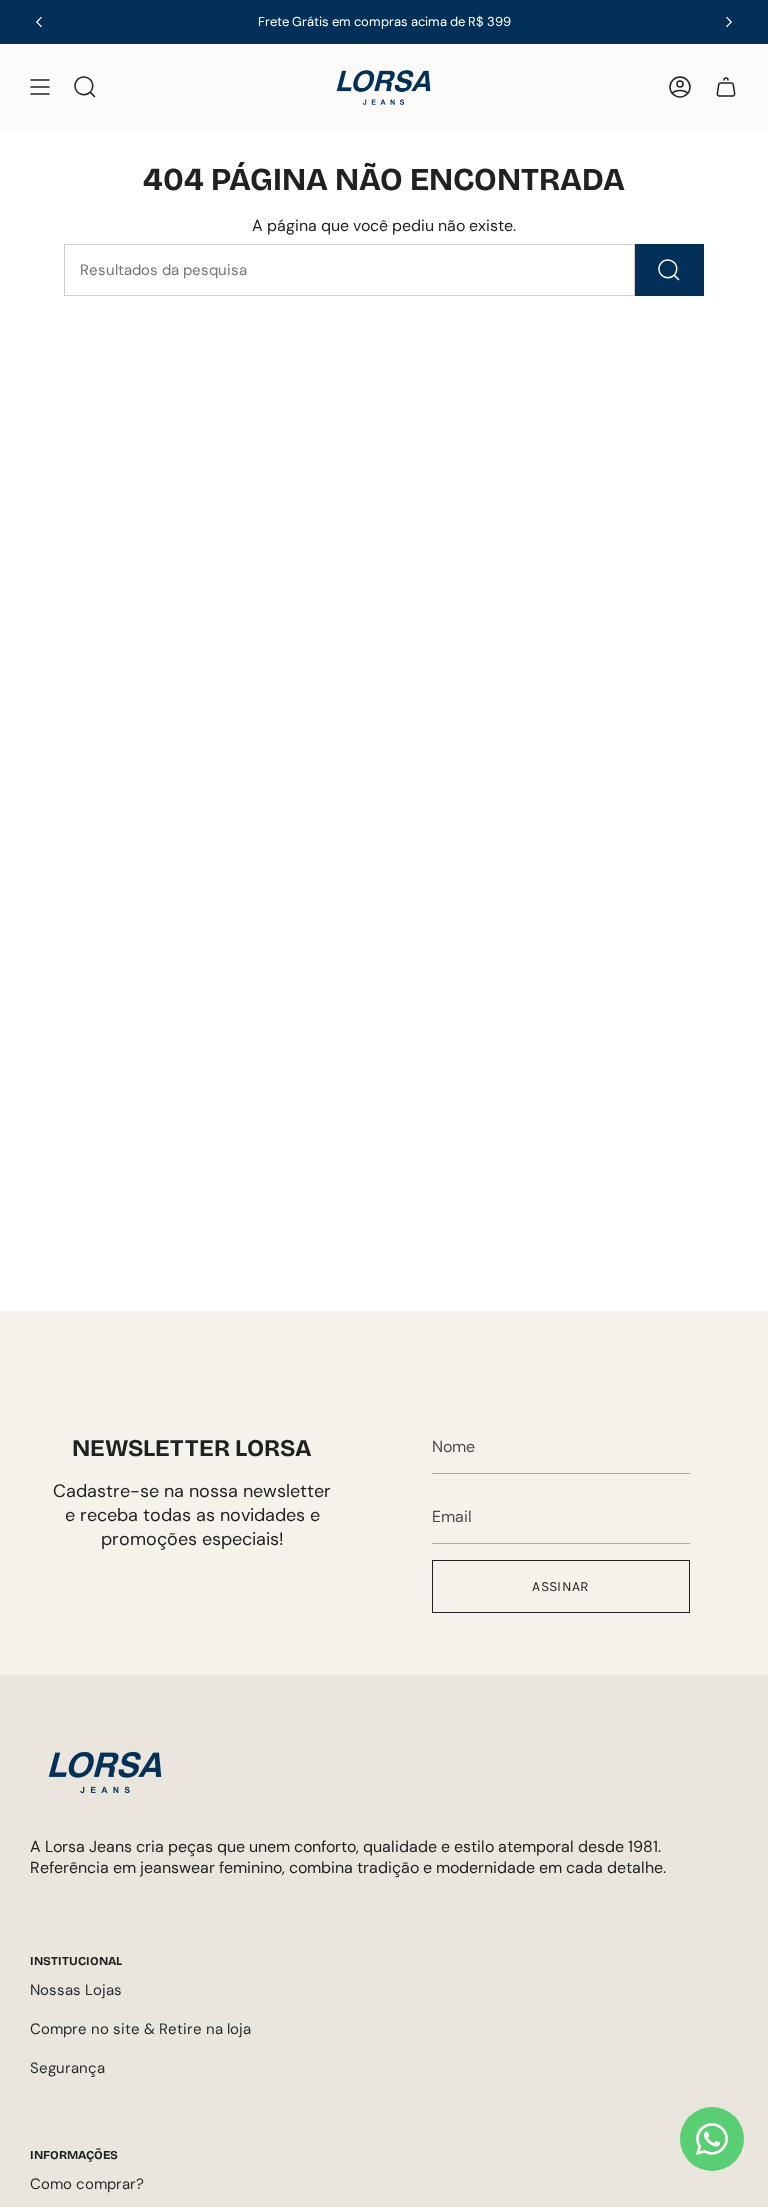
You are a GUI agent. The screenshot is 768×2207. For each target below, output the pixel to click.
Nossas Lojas (76, 1990)
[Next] (729, 22)
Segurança (67, 2068)
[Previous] (39, 22)
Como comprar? (87, 2184)
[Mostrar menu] (40, 87)
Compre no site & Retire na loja (140, 2029)
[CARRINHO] (726, 87)
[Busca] (669, 270)
